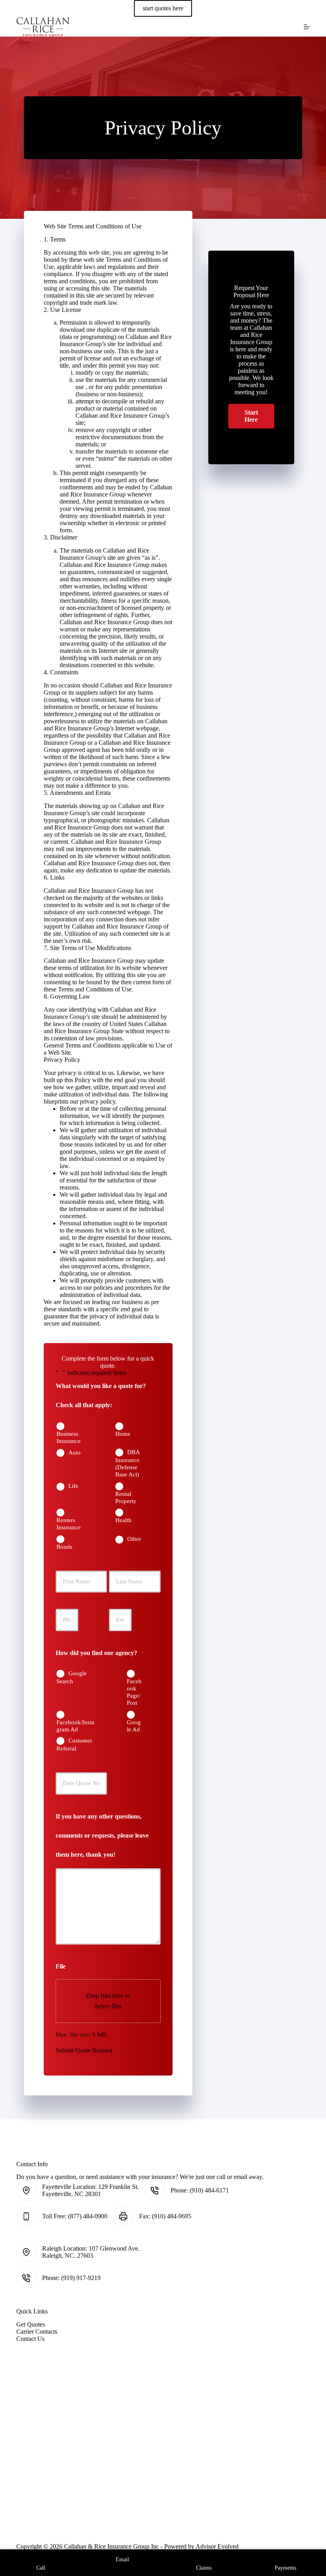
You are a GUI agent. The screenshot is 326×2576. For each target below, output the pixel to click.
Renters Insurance (69, 1524)
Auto (75, 1453)
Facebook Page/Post (134, 1692)
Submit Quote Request (84, 2050)
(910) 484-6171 (209, 2190)
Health (123, 1520)
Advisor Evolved (217, 2546)
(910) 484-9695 (172, 2216)
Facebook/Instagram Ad (75, 1726)
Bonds (64, 1547)
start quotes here (163, 8)
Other (134, 1539)
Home (123, 1434)
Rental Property (126, 1497)
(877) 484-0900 (88, 2216)
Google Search (72, 1677)
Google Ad (134, 1726)
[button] (251, 416)
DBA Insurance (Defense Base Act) (127, 1463)
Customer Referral (74, 1745)
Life (73, 1486)
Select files (108, 2006)
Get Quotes (31, 2324)
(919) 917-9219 (81, 2278)
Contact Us (30, 2339)
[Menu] (307, 27)
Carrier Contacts (37, 2332)
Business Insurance (69, 1437)
